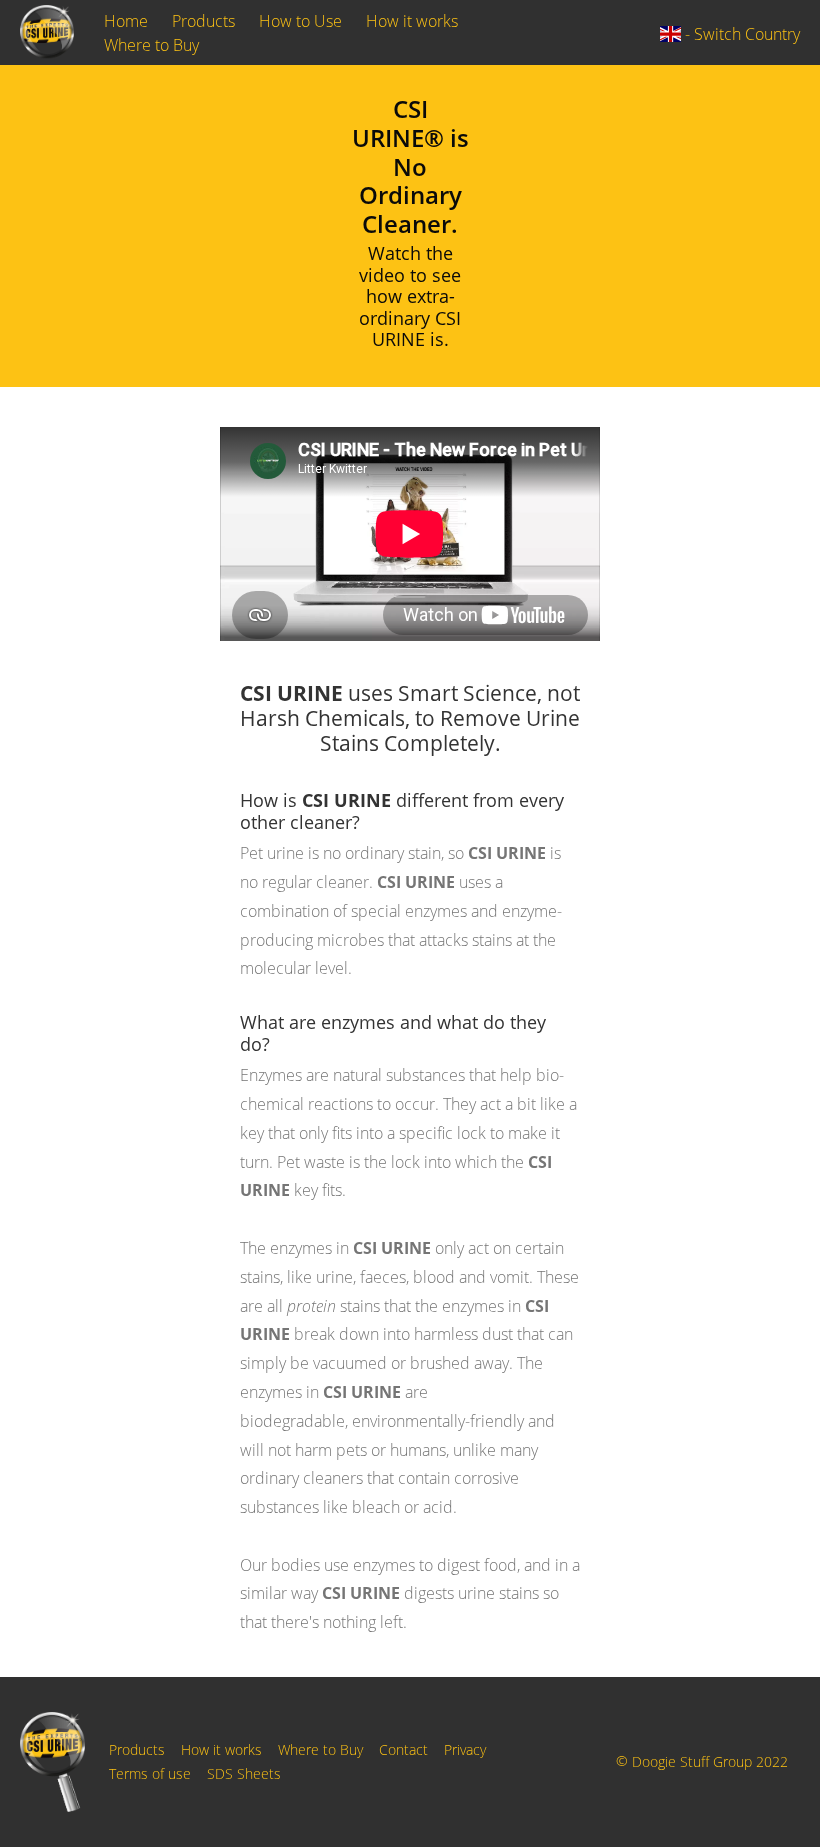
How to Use (300, 21)
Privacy (465, 1749)
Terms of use (150, 1773)
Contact (403, 1749)
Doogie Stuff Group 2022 (710, 1762)
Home (126, 21)
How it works (412, 21)
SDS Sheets (244, 1773)
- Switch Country (740, 34)
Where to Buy (151, 45)
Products (203, 21)
